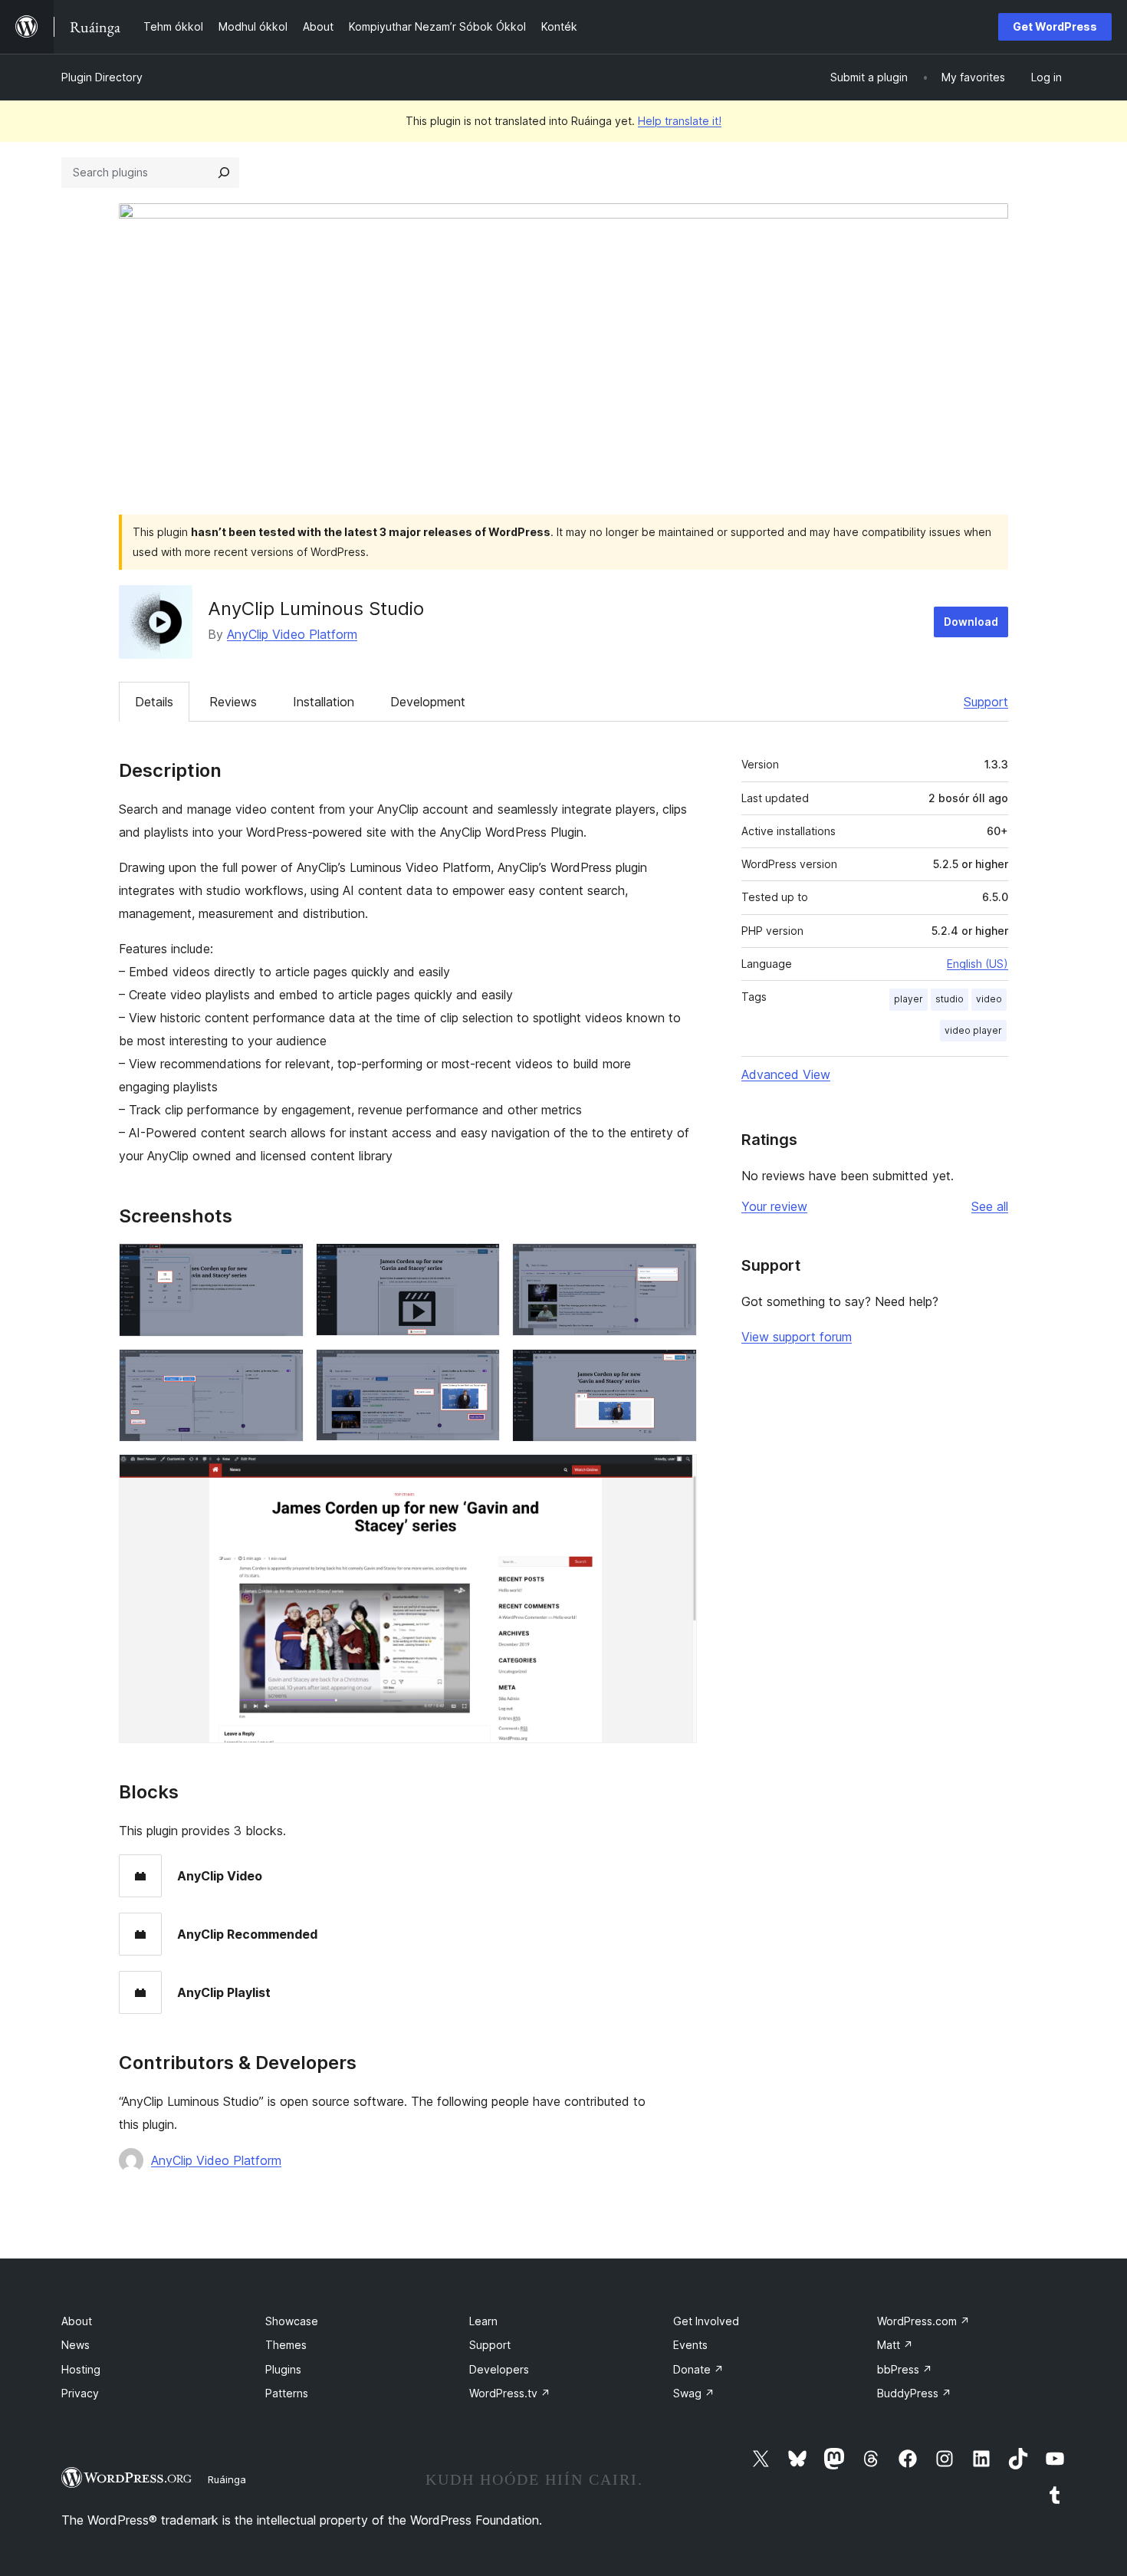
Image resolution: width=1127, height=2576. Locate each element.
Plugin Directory (102, 77)
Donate (698, 2369)
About (77, 2321)
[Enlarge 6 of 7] (676, 1370)
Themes (286, 2345)
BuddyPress (914, 2393)
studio (950, 999)
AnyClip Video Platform (292, 634)
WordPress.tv (510, 2393)
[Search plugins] (224, 173)
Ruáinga (227, 2479)
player (909, 999)
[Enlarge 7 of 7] (676, 1475)
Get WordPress (1055, 26)
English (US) (978, 964)
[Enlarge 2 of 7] (479, 1264)
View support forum (797, 1337)
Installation (324, 702)
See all (990, 1206)
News (76, 2345)
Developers (499, 2369)
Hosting (81, 2369)
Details (154, 702)
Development (428, 702)
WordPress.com (923, 2321)
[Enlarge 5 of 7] (479, 1370)
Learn (483, 2321)
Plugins (283, 2369)
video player (973, 1030)
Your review (774, 1206)
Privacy (80, 2393)
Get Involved (706, 2321)
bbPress (905, 2369)
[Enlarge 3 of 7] (676, 1264)
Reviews (233, 702)
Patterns (287, 2393)
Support (986, 702)
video (989, 999)
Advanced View (786, 1074)
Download (971, 622)
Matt (895, 2345)
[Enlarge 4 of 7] (283, 1370)
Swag (694, 2393)
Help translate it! (680, 121)
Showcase (292, 2321)
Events (690, 2345)
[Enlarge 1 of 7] (283, 1264)
